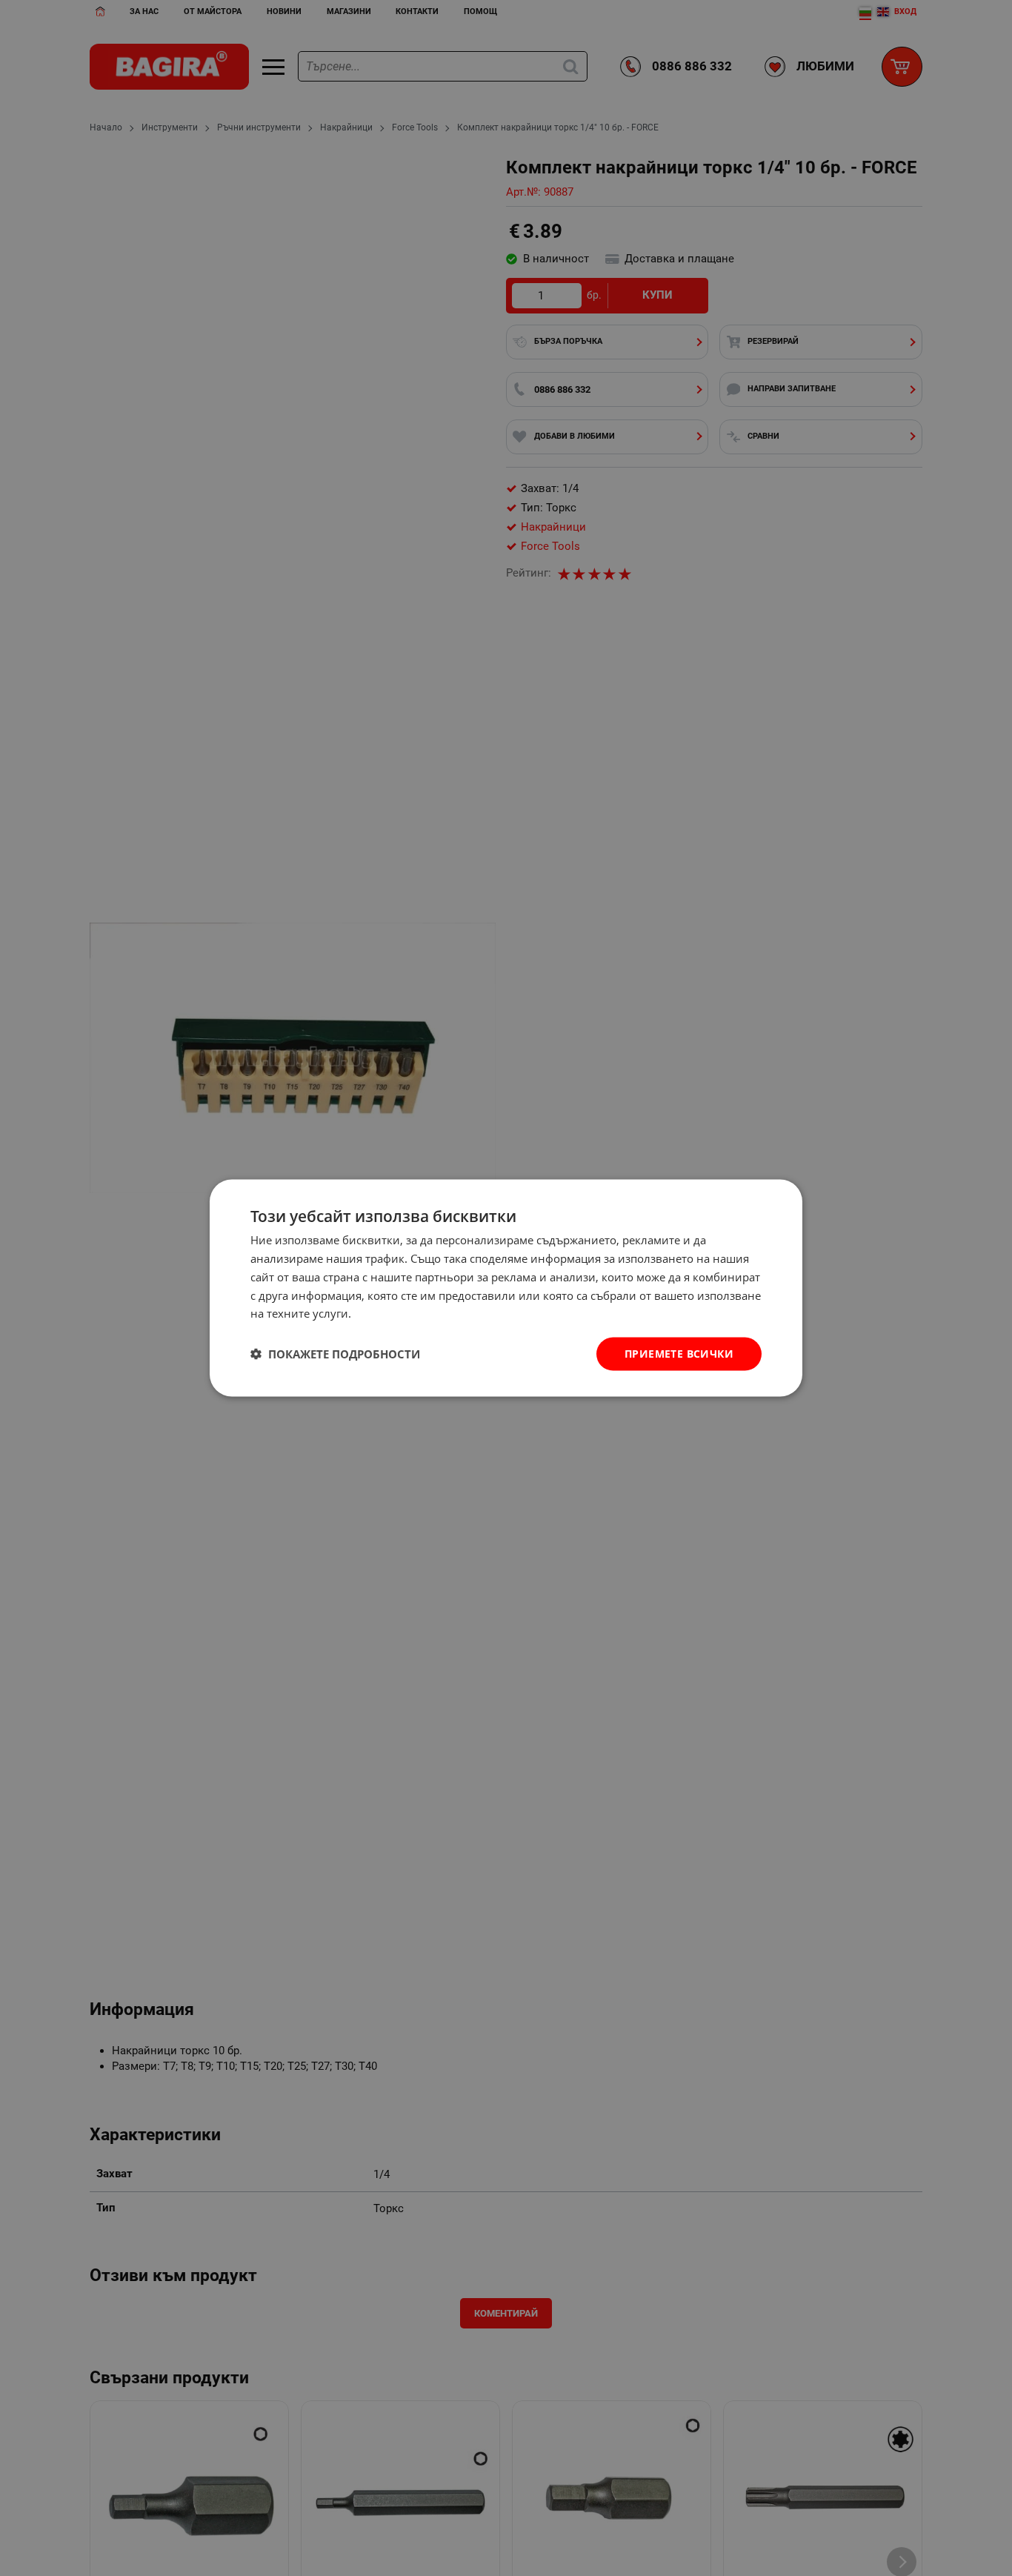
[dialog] (506, 1288)
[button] (335, 1354)
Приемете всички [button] (679, 1354)
